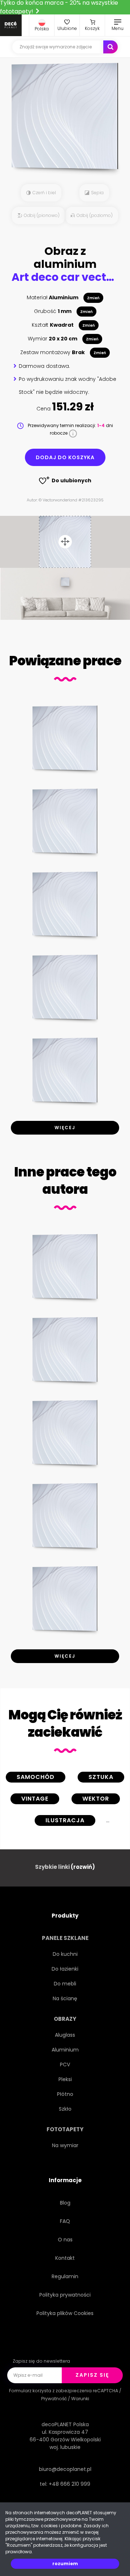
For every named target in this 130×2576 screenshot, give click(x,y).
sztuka (101, 1777)
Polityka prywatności (65, 2295)
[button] (42, 25)
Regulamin (65, 2276)
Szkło (65, 2109)
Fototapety (65, 2129)
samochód (36, 1777)
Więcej (65, 1128)
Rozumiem (65, 2564)
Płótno (65, 2094)
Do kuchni (65, 1954)
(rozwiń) (83, 1867)
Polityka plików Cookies (65, 2313)
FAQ (65, 2221)
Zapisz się (92, 2375)
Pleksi (65, 2079)
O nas (65, 2240)
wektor (96, 1799)
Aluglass (65, 2035)
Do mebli (65, 1984)
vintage (35, 1799)
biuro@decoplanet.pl (65, 2469)
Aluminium (65, 2050)
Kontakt (65, 2258)
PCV (65, 2064)
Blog (65, 2203)
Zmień (93, 298)
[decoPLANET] (11, 25)
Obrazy (65, 2019)
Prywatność (54, 2399)
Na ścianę (65, 1998)
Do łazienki (65, 1969)
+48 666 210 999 (70, 2484)
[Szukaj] (110, 47)
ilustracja (65, 1820)
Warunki (80, 2399)
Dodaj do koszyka (65, 457)
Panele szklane (65, 1938)
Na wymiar (65, 2145)
